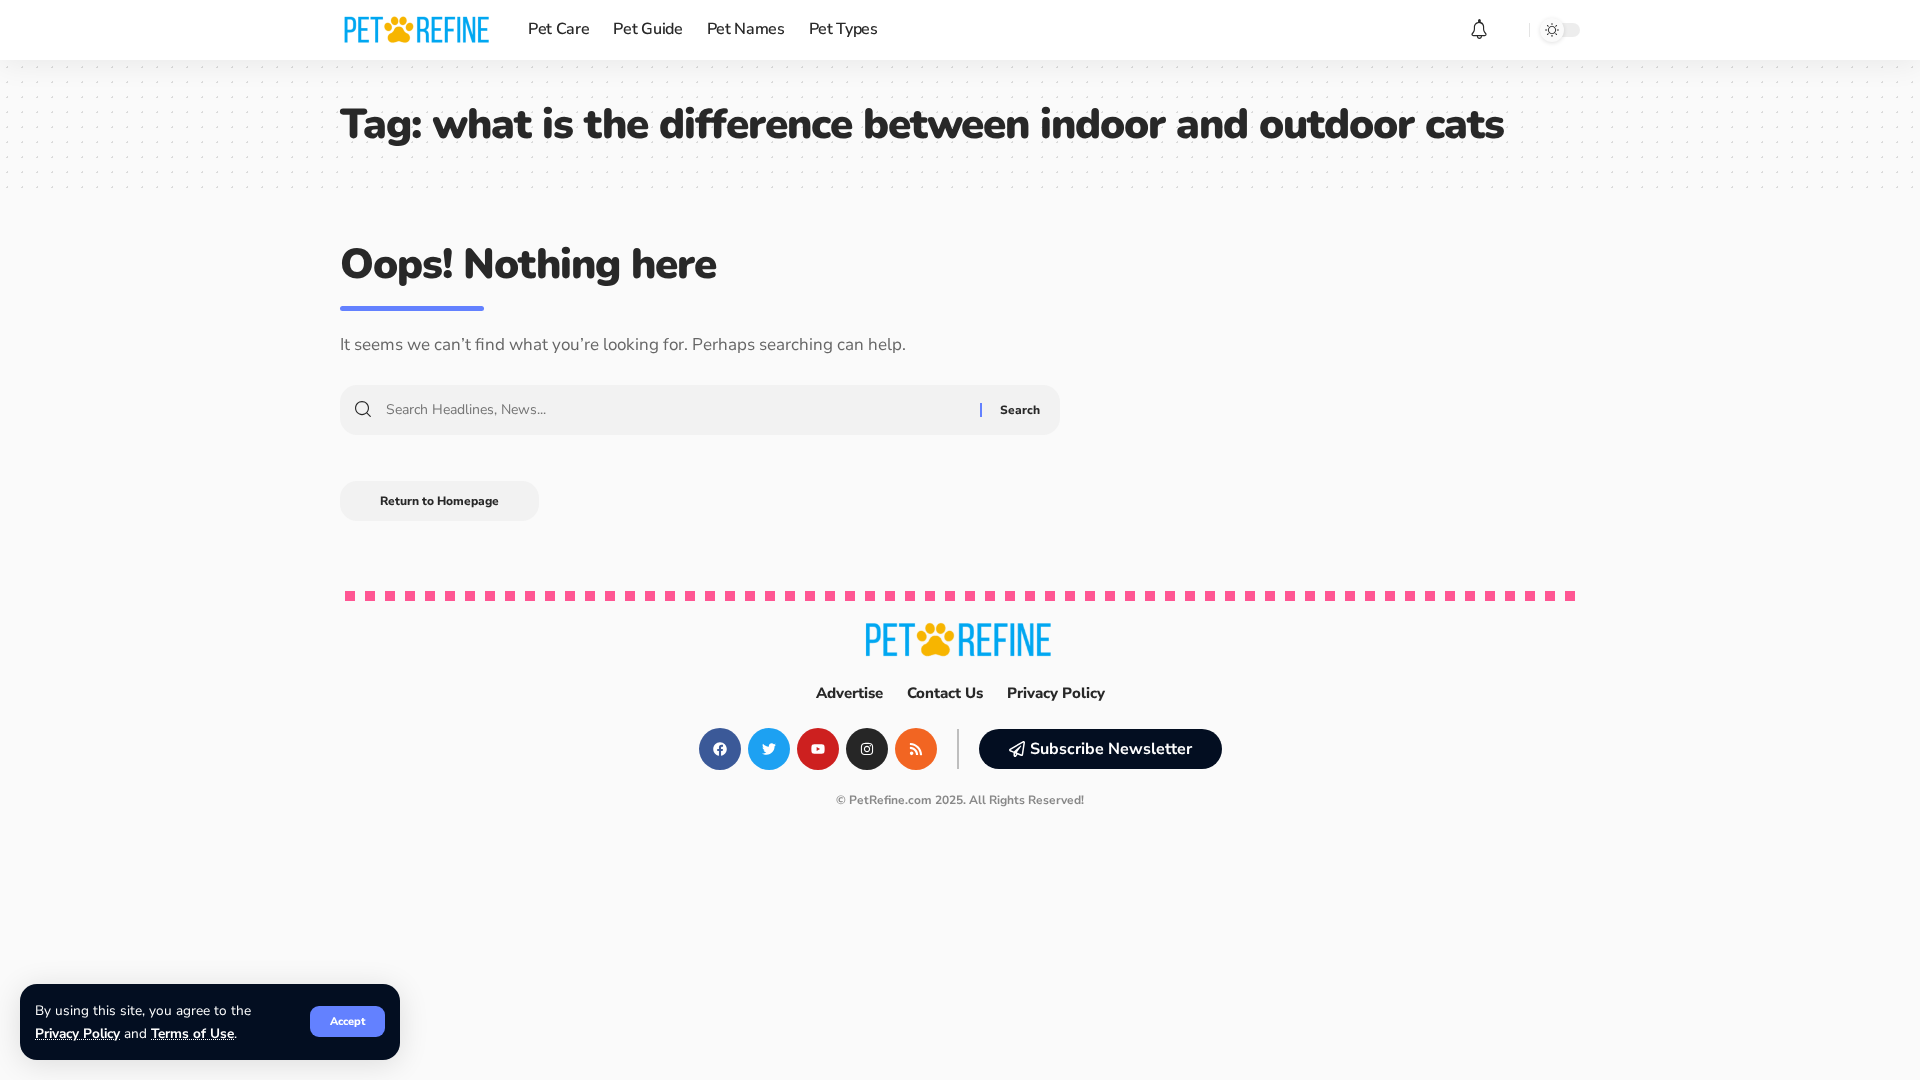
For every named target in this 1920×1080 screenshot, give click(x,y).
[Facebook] (720, 749)
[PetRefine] (418, 30)
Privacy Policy (77, 1033)
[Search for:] (675, 410)
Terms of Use (192, 1033)
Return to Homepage (439, 501)
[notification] (1479, 30)
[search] (1509, 30)
